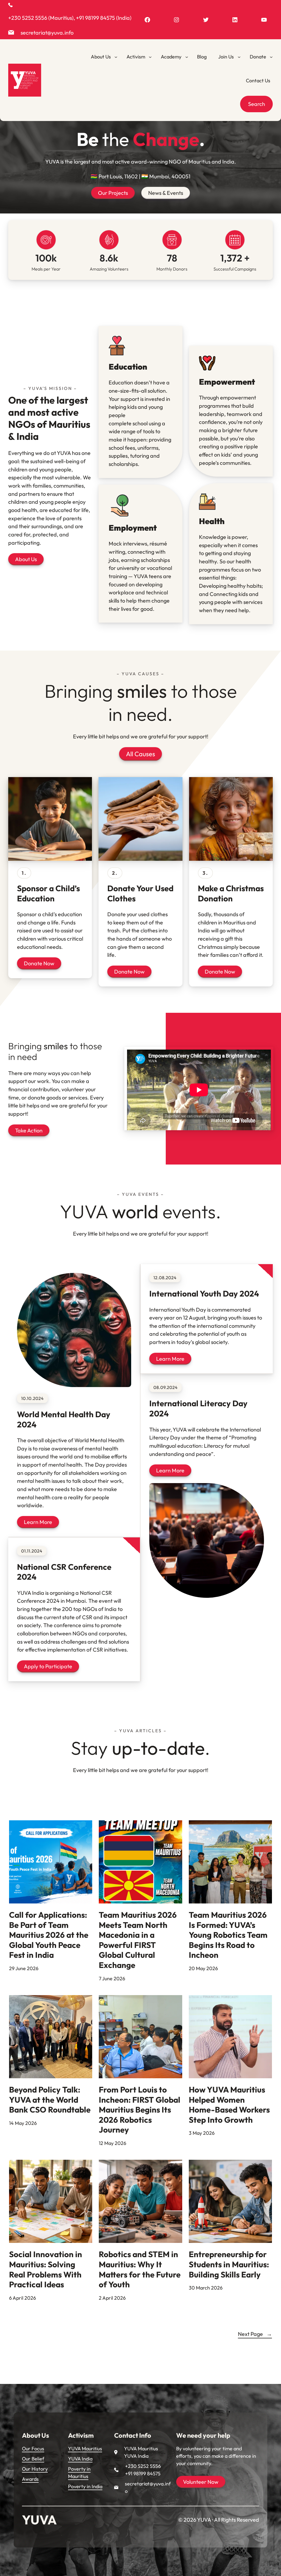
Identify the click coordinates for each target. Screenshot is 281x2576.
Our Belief (33, 2459)
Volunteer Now (201, 2482)
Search (257, 104)
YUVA (39, 2520)
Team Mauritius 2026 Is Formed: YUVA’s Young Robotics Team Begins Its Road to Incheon (228, 1935)
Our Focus (33, 2449)
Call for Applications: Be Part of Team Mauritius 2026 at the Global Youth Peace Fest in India (49, 1935)
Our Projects (113, 193)
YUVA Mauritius (85, 2449)
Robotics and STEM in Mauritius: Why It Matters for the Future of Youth (140, 2270)
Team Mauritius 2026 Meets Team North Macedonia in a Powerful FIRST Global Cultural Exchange (138, 1940)
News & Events (166, 193)
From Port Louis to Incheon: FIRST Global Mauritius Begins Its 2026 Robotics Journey (140, 2110)
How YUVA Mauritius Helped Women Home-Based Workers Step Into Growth (229, 2105)
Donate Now (39, 963)
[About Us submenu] (116, 57)
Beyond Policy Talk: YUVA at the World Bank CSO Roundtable (50, 2100)
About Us (26, 559)
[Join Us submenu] (239, 57)
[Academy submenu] (187, 57)
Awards (30, 2479)
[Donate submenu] (271, 57)
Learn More (38, 1522)
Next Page (255, 2334)
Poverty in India (85, 2486)
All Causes (140, 754)
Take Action (29, 1130)
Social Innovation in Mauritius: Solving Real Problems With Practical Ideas (46, 2270)
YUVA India (80, 2459)
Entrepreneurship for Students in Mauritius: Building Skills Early (229, 2264)
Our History (35, 2469)
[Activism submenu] (150, 57)
